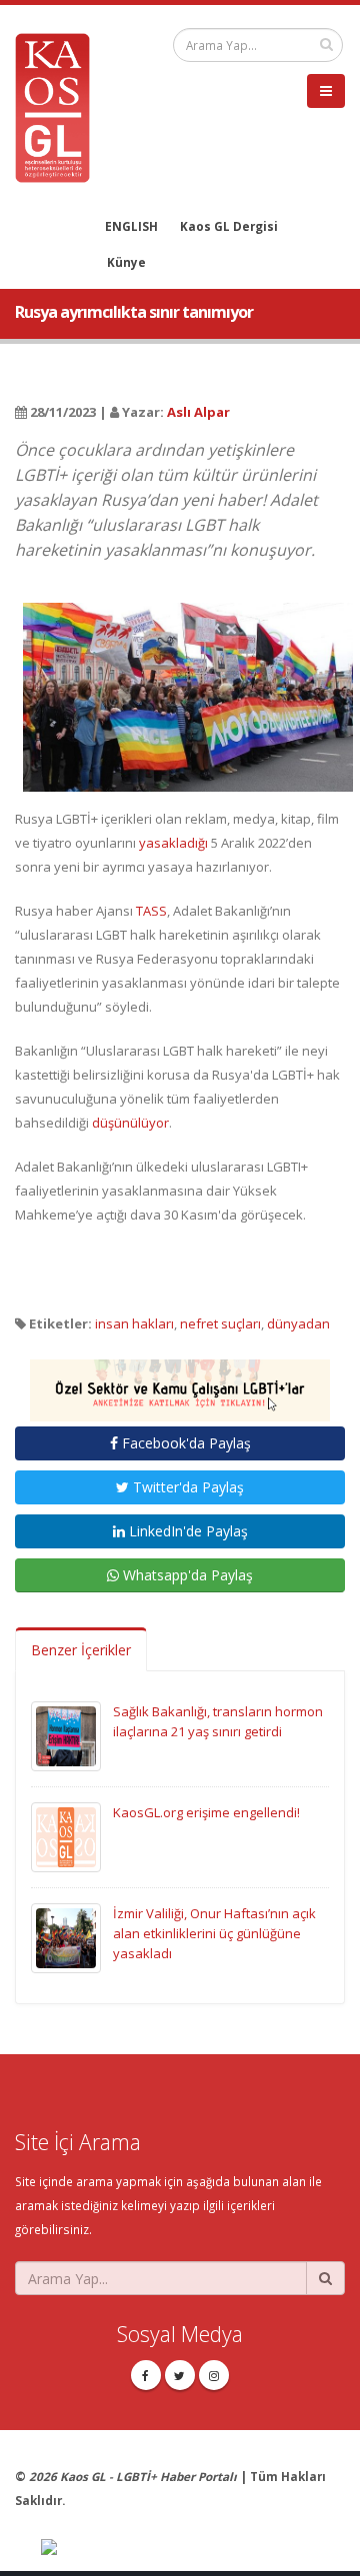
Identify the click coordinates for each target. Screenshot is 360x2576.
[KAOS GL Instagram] (214, 2375)
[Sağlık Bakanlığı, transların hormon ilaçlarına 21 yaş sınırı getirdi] (66, 1735)
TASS (151, 911)
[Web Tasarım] (193, 2548)
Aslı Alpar (198, 412)
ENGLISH (131, 226)
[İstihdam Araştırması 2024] (180, 1381)
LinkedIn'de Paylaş (186, 1531)
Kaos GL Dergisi (229, 226)
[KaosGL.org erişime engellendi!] (66, 1836)
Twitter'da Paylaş (186, 1487)
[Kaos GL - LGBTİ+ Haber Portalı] (60, 106)
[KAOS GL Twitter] (180, 2375)
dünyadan (298, 1323)
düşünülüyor (130, 1123)
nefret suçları (220, 1323)
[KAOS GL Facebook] (146, 2375)
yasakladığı (173, 843)
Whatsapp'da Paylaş (186, 1575)
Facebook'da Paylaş (184, 1443)
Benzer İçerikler (81, 1650)
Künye (126, 262)
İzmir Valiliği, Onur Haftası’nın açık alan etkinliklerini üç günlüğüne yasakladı (214, 1933)
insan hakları (134, 1323)
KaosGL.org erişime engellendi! (206, 1812)
